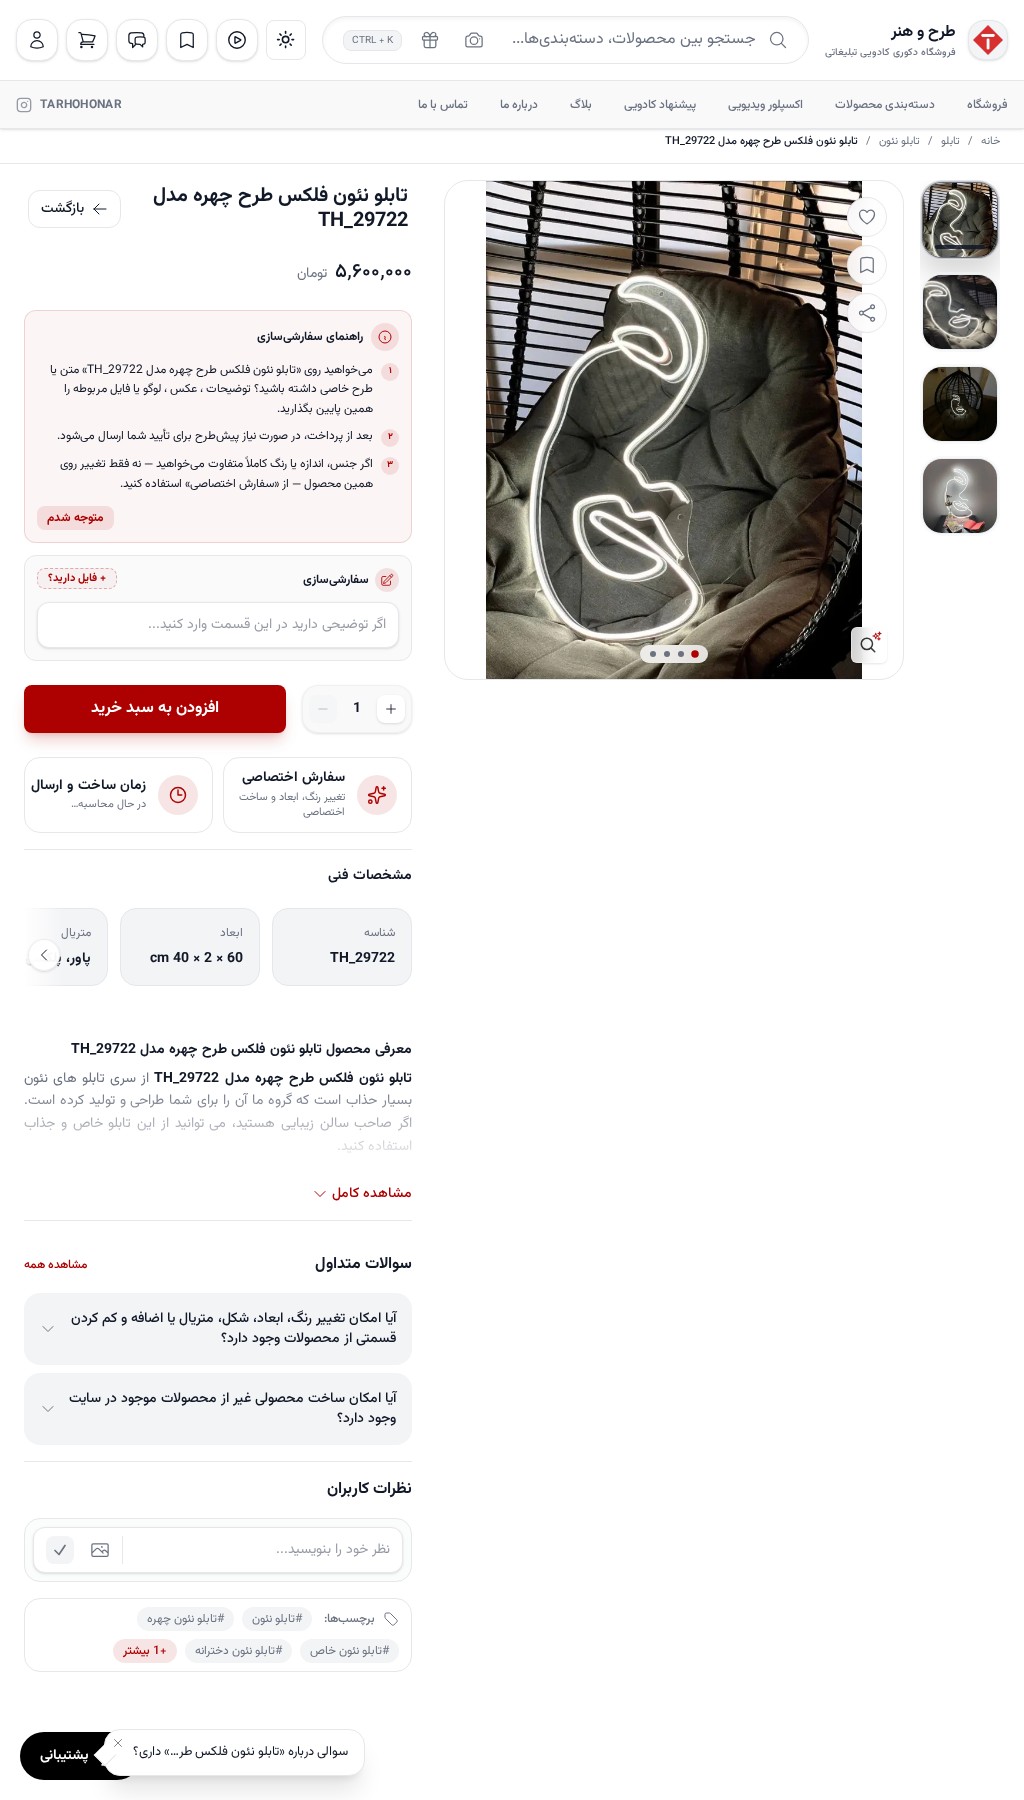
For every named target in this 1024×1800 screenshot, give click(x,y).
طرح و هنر (923, 33)
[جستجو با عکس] (474, 40)
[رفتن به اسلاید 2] (960, 312)
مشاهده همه (55, 1265)
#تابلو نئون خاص (349, 1651)
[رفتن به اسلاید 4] (960, 496)
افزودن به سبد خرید (155, 708)
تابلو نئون (899, 142)
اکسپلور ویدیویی (765, 105)
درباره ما (519, 105)
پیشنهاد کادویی (660, 105)
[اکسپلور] (237, 40)
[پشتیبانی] (137, 40)
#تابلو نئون (277, 1619)
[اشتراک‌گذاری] (867, 313)
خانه (990, 142)
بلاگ (581, 105)
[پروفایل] (37, 40)
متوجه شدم (75, 518)
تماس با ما (443, 105)
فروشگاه (987, 105)
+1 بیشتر (145, 1651)
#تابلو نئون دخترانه (238, 1651)
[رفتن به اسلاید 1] (960, 220)
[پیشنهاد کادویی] (430, 40)
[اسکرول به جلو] (44, 955)
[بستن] (118, 1743)
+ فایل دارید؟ (77, 578)
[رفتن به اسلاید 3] (960, 404)
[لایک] (867, 217)
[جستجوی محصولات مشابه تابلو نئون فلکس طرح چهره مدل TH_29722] (869, 645)
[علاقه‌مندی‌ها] (187, 40)
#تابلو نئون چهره (185, 1619)
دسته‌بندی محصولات (885, 105)
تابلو (950, 142)
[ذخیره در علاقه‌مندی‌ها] (867, 265)
